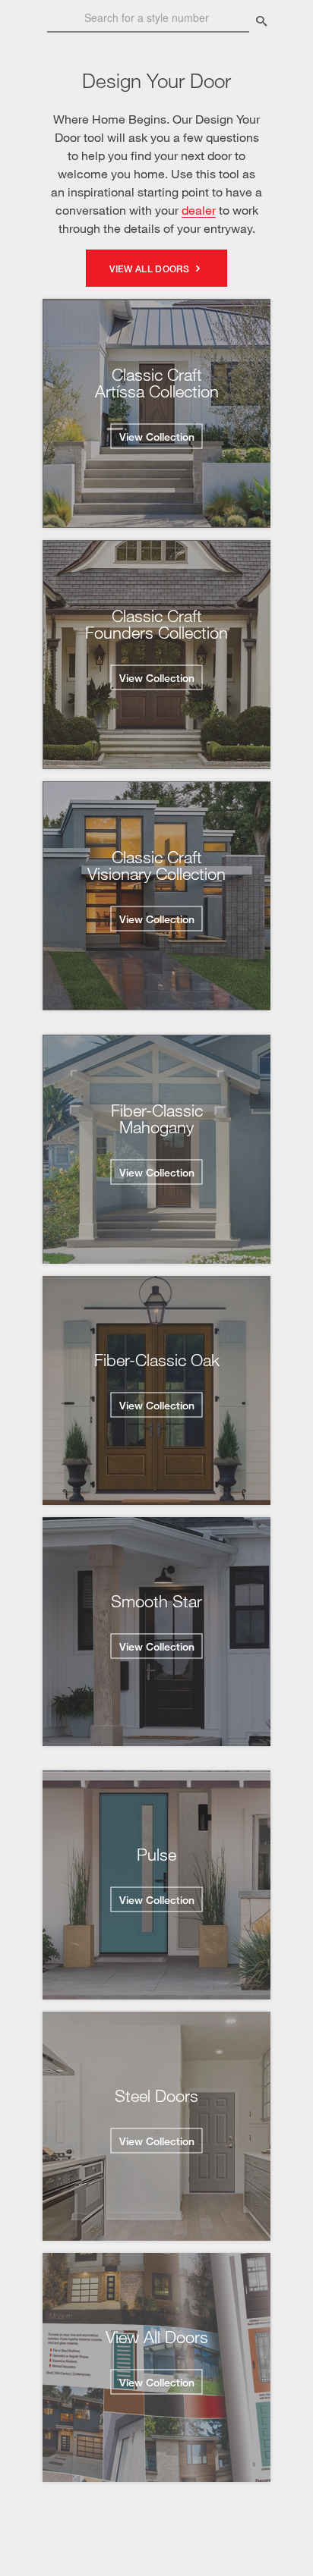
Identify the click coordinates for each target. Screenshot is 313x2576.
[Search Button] (261, 22)
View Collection (157, 437)
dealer (199, 210)
